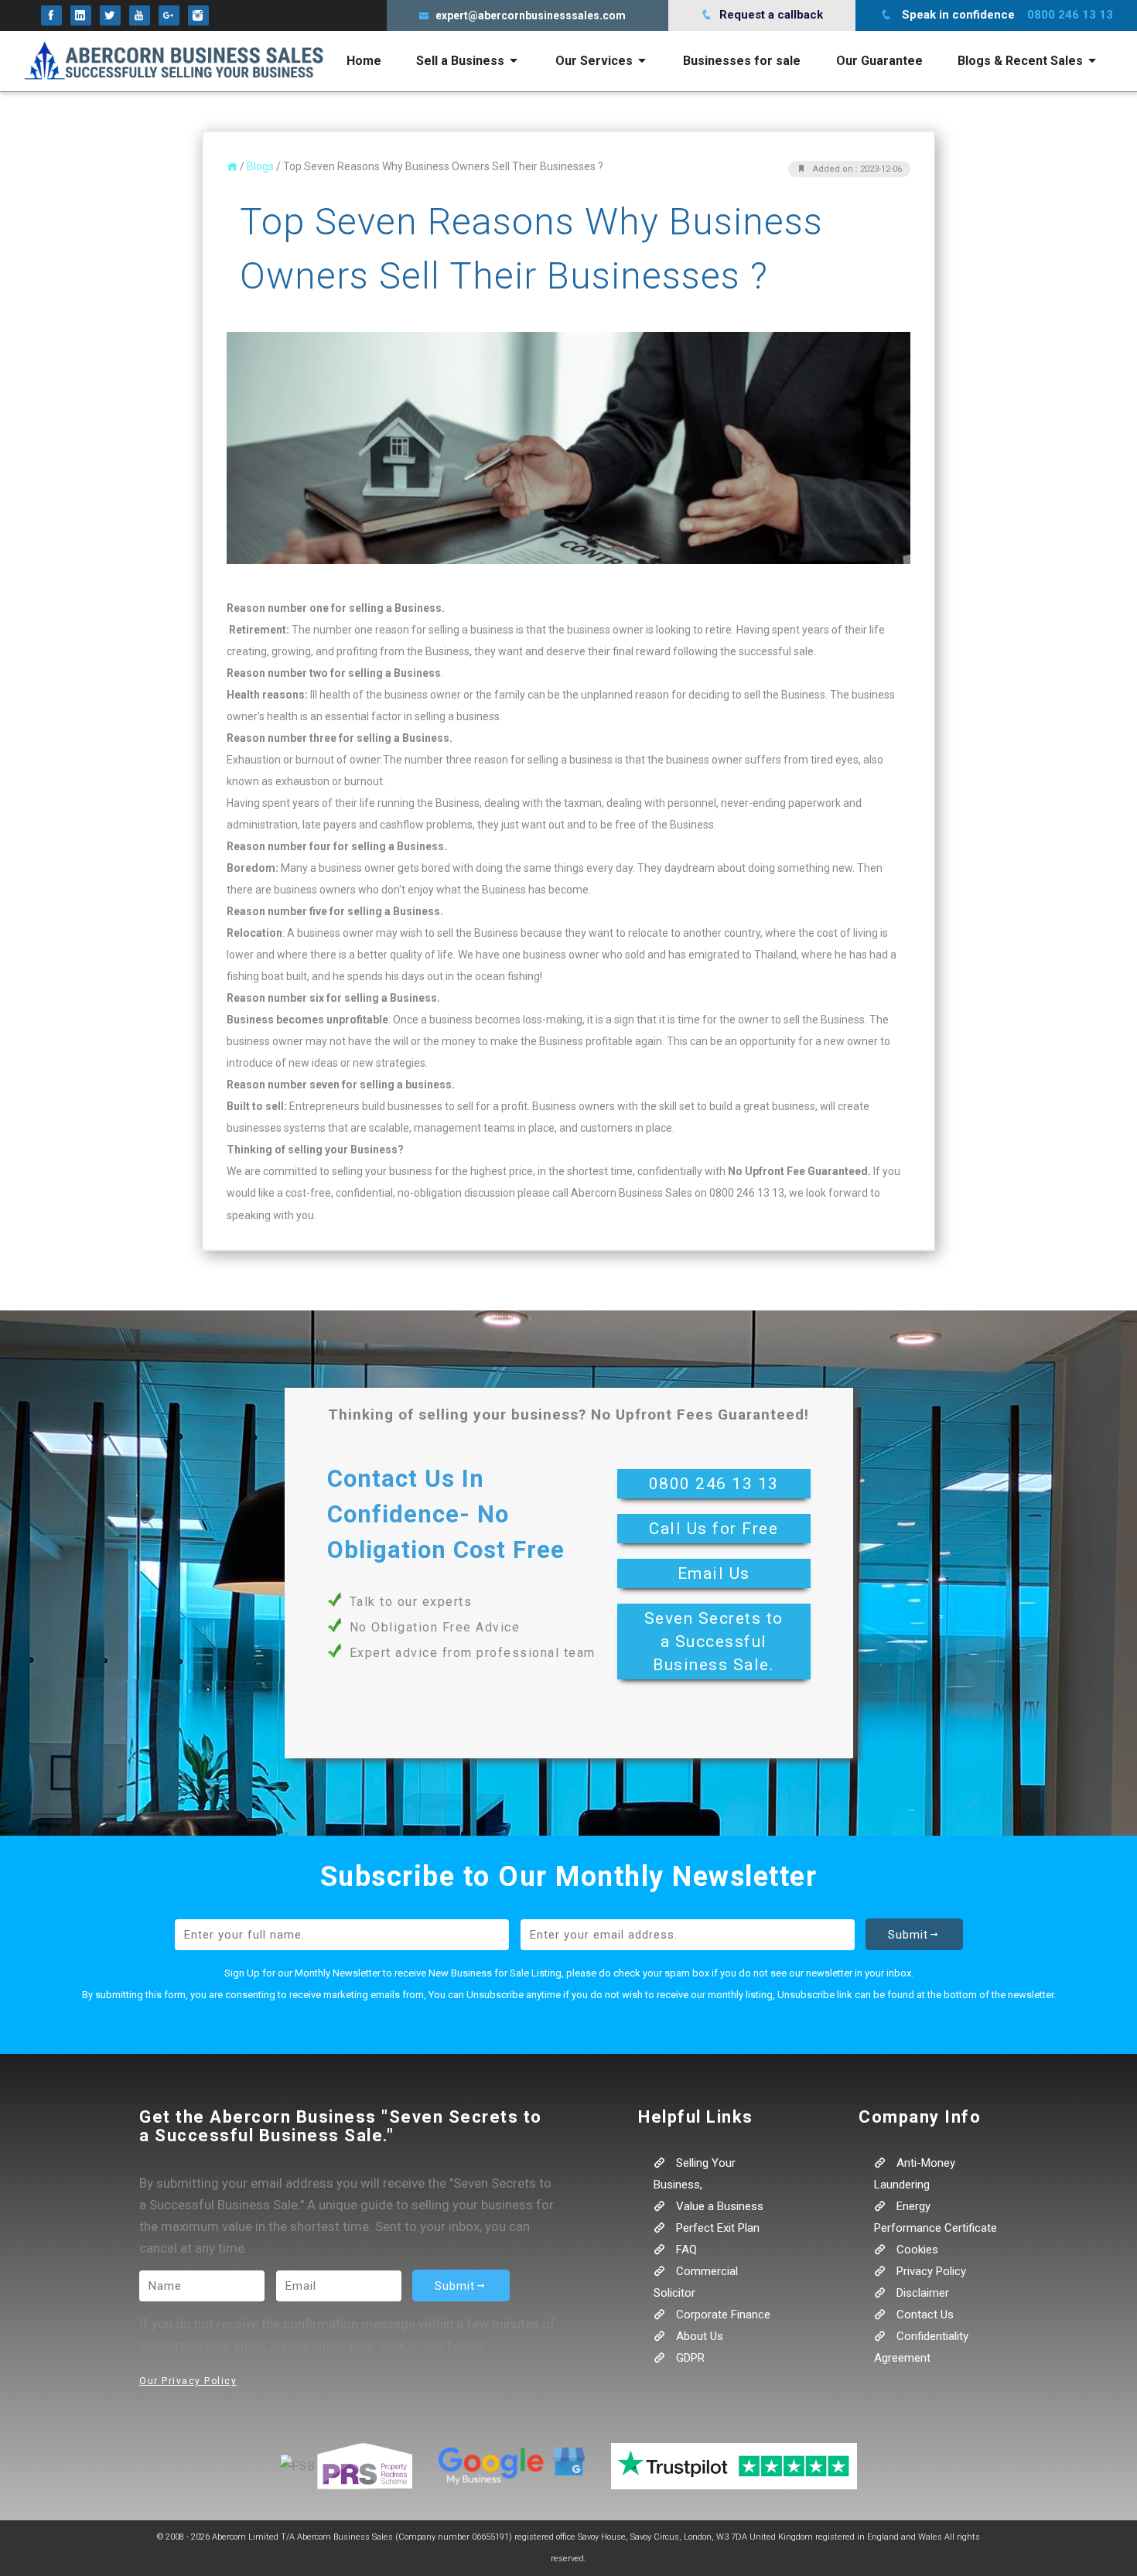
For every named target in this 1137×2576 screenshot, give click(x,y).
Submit (908, 1935)
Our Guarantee (879, 61)
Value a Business (718, 2206)
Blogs (260, 166)
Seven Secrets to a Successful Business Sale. (714, 1642)
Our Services (596, 61)
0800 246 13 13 (714, 1484)
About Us (698, 2336)
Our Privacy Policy (188, 2381)
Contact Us (924, 2315)
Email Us (714, 1573)
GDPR (689, 2358)
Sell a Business (462, 61)
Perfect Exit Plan (716, 2228)
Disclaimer (921, 2293)
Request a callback (770, 15)
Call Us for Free (714, 1529)
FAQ (685, 2250)
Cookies (916, 2250)
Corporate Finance (722, 2315)
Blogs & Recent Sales (1022, 61)
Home (364, 61)
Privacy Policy (930, 2271)
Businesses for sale (742, 61)
